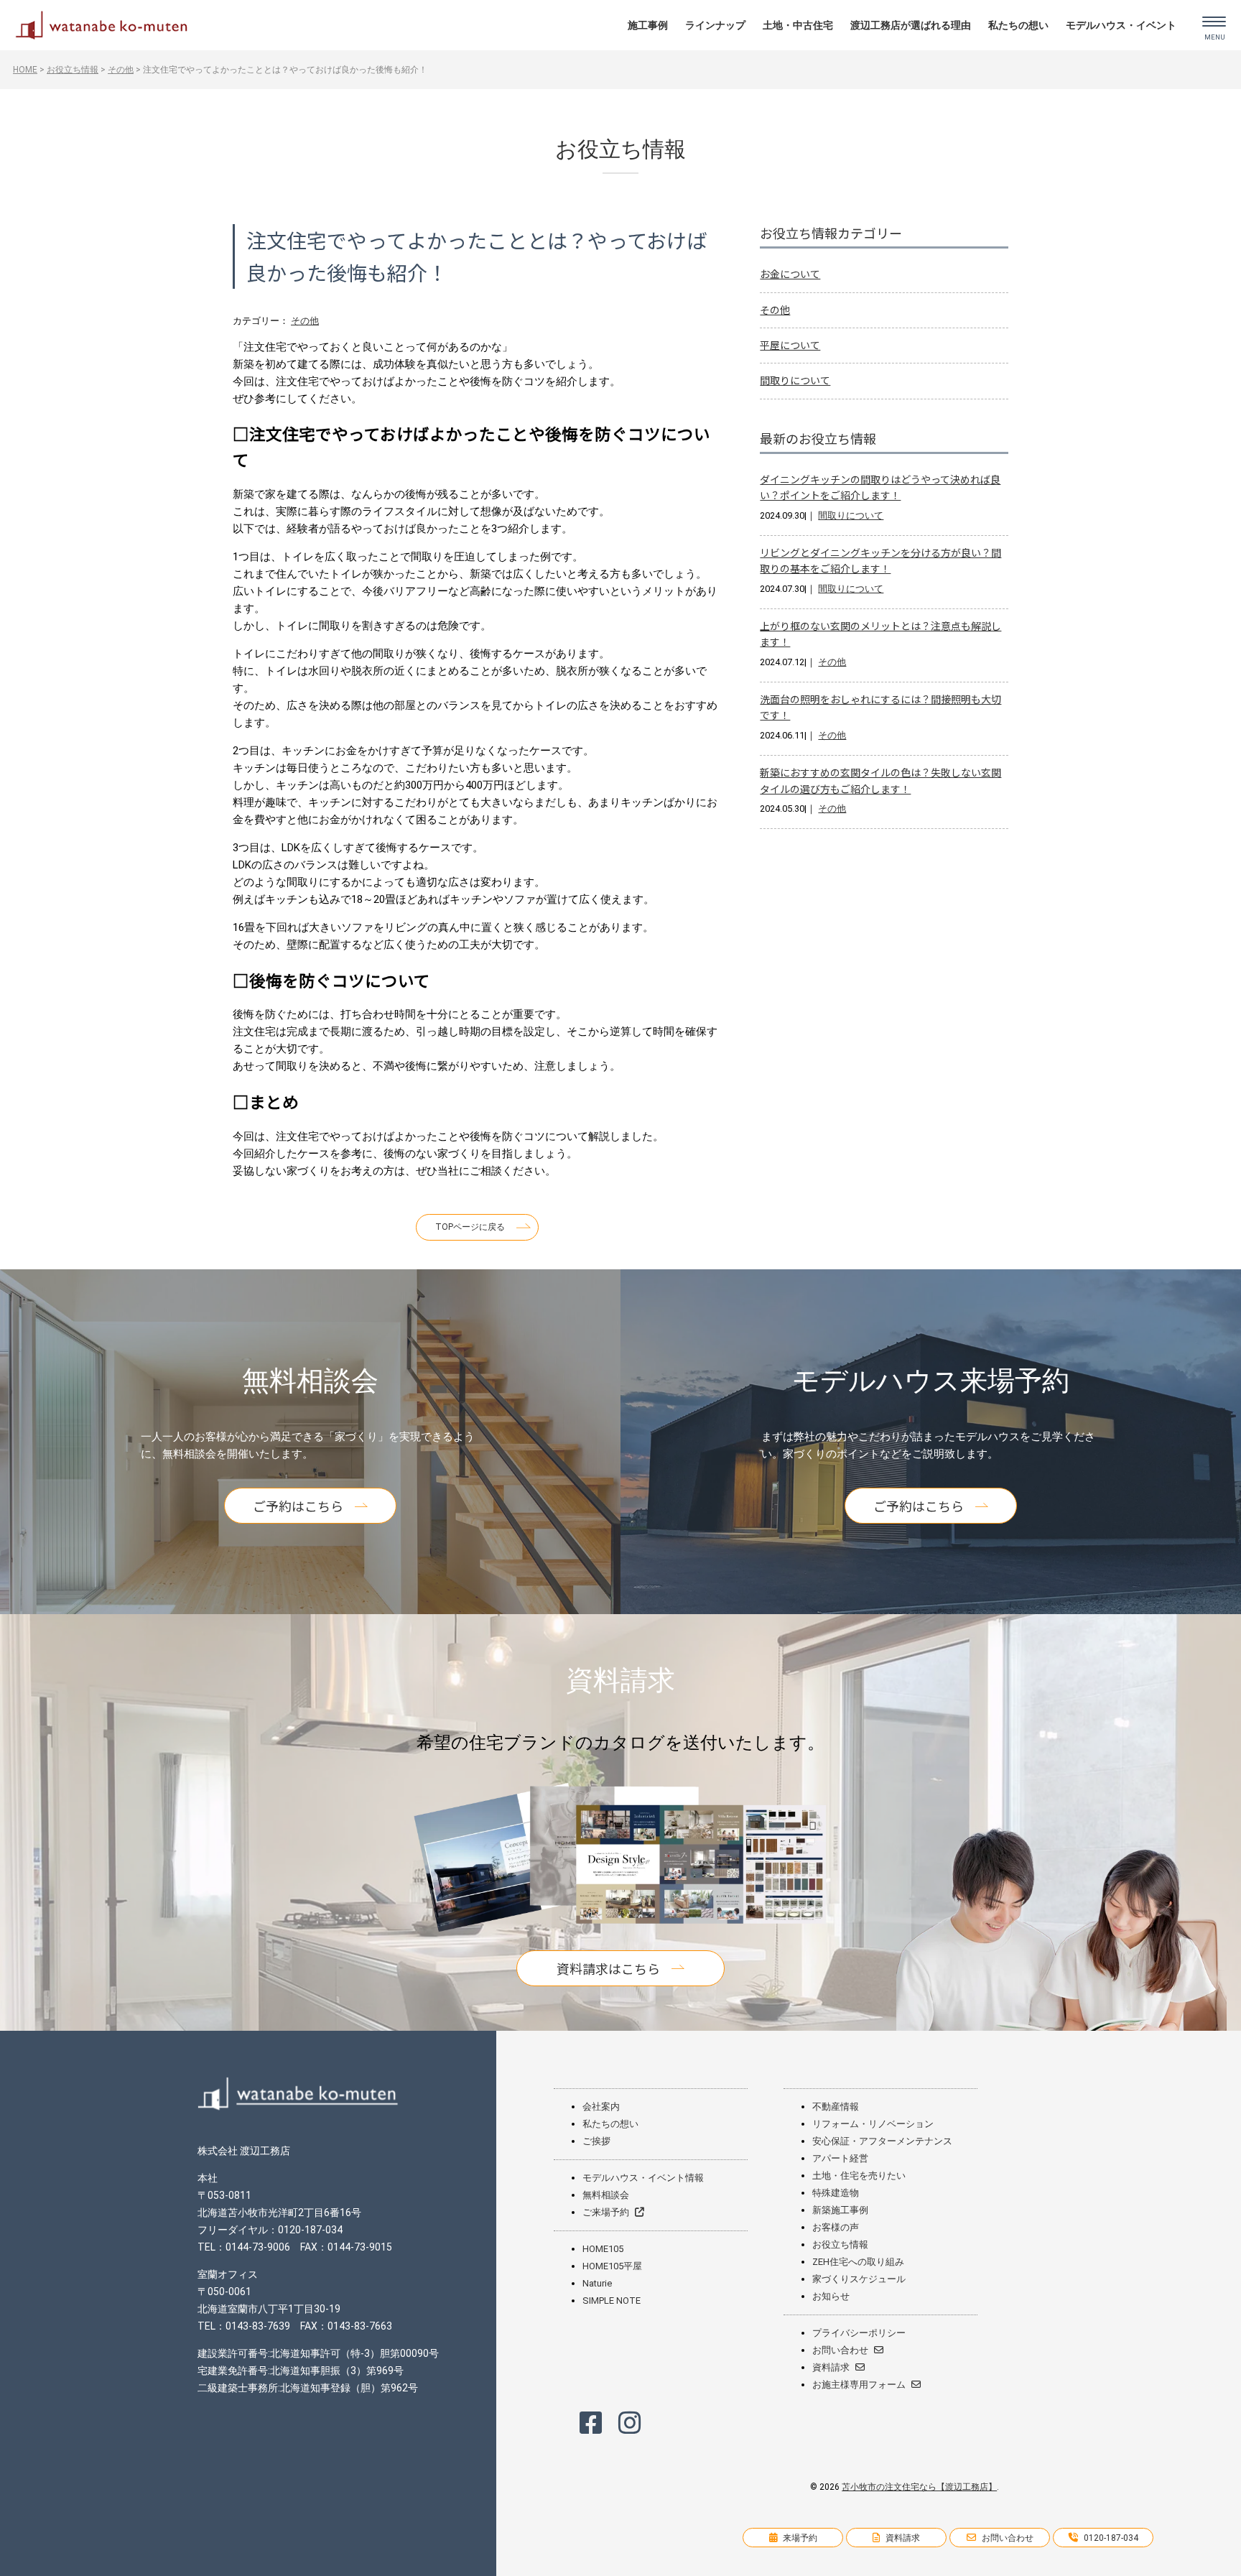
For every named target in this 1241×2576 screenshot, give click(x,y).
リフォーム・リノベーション (873, 2124)
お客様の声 (836, 2227)
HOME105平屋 (612, 2266)
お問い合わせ (840, 2350)
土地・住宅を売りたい (859, 2176)
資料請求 (831, 2367)
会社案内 (601, 2107)
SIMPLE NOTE (612, 2301)
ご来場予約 (606, 2212)
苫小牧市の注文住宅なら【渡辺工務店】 (919, 2487)
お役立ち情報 (840, 2244)
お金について (790, 274)
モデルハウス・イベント (1121, 25)
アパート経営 (840, 2158)
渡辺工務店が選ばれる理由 (911, 25)
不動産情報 (836, 2107)
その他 (305, 321)
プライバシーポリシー (859, 2333)
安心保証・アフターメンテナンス (882, 2141)
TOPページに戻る (470, 1227)
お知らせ (831, 2296)
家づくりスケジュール (859, 2279)
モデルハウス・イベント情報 (643, 2178)
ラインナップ (715, 25)
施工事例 (648, 25)
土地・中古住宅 (798, 25)
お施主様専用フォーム (859, 2385)
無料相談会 (606, 2195)
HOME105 (603, 2249)
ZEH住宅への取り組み (858, 2262)
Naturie (597, 2283)
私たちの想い (1018, 25)
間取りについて (795, 380)
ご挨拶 (596, 2141)
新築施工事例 (840, 2210)
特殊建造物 (836, 2193)
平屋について (790, 345)
